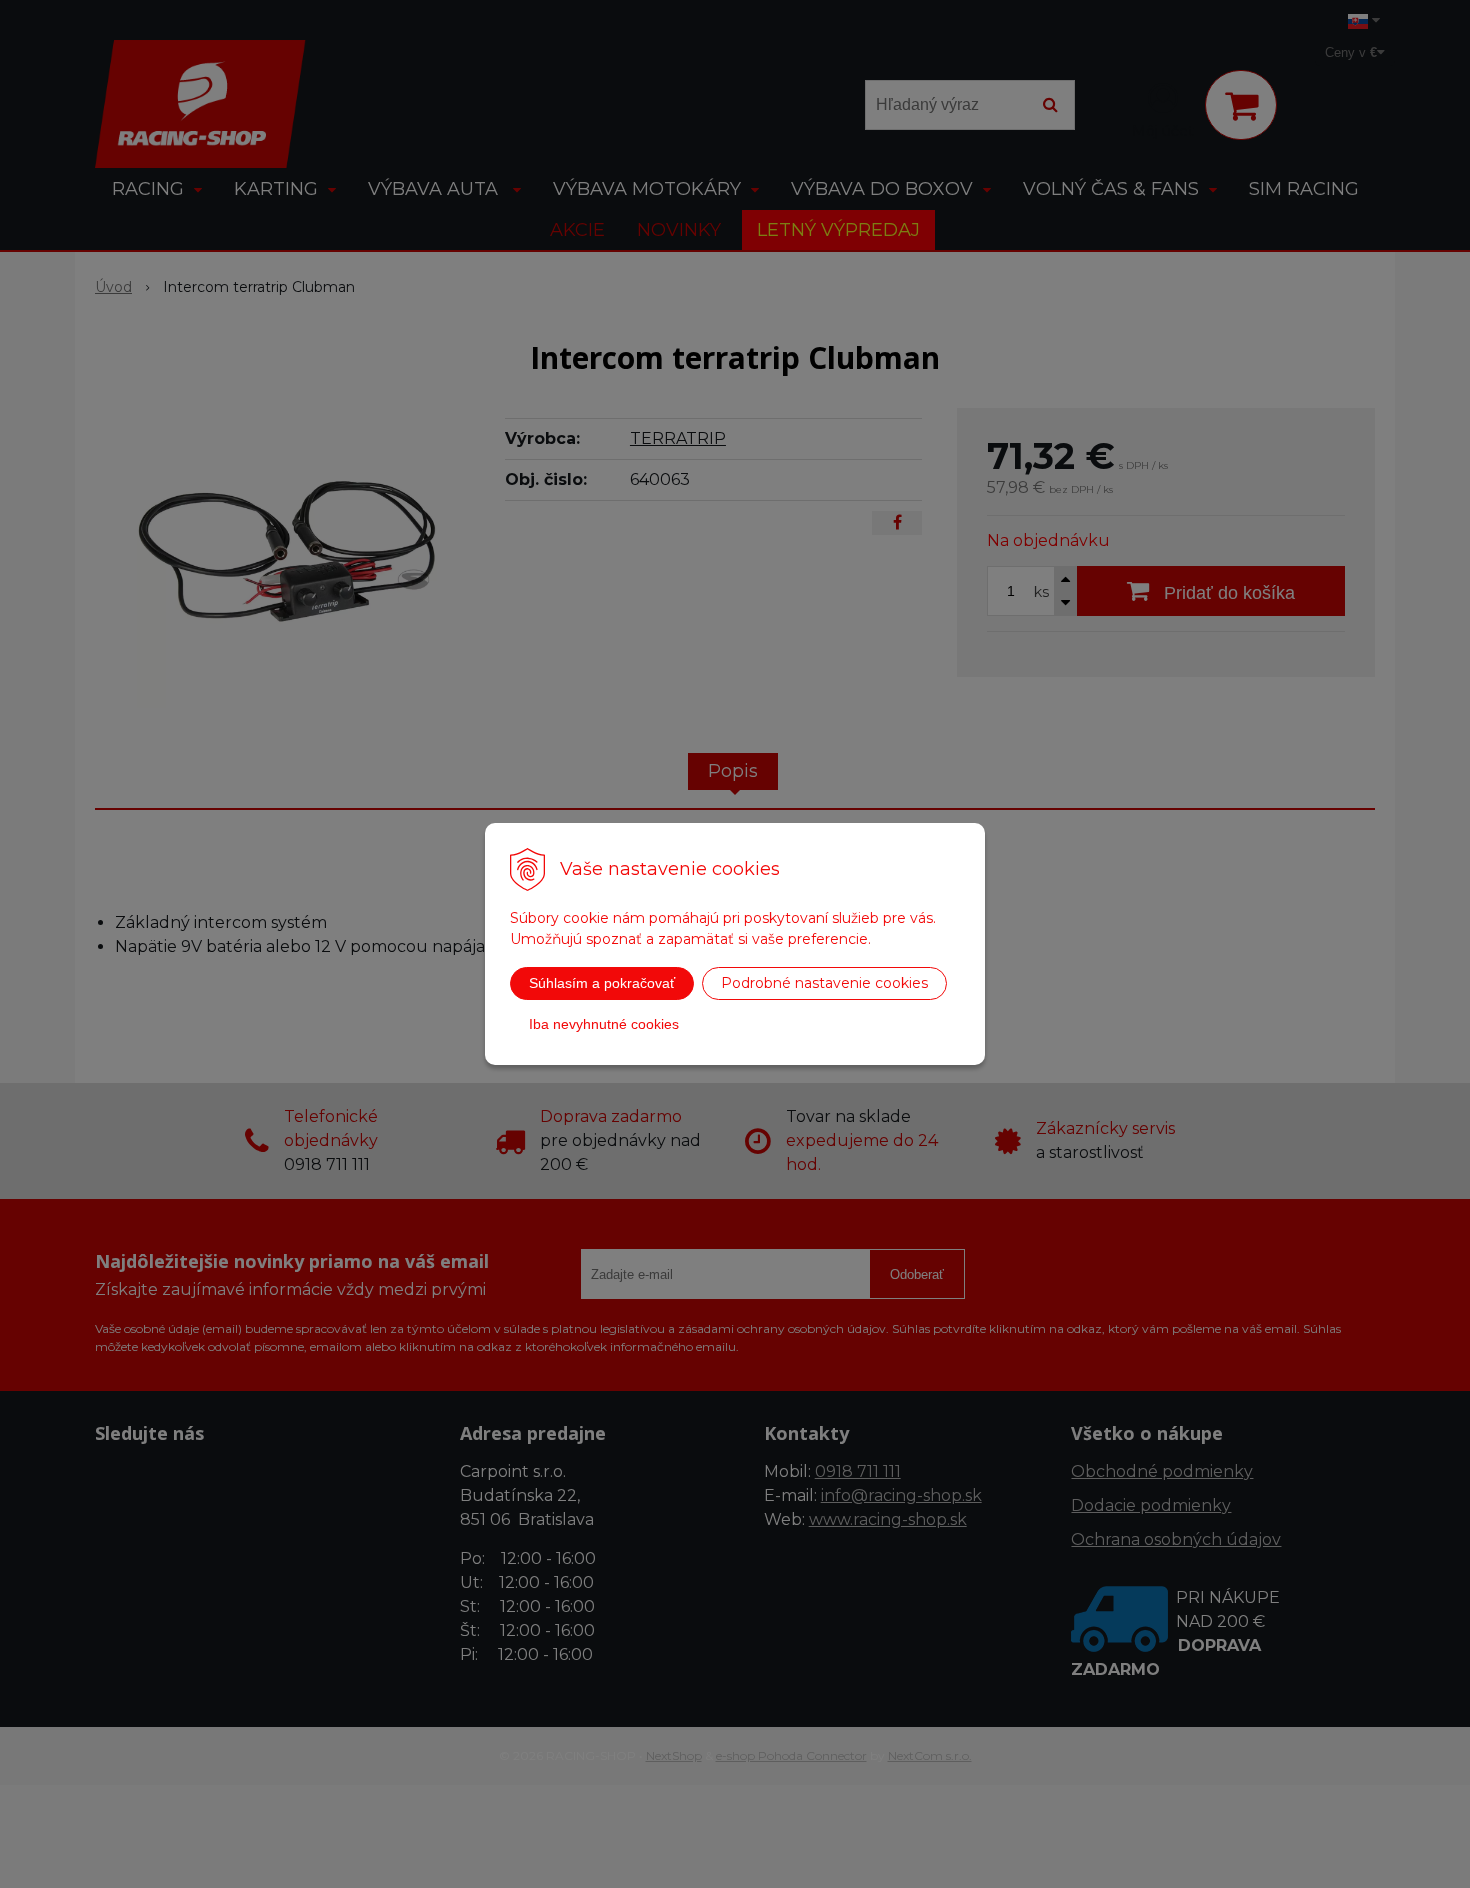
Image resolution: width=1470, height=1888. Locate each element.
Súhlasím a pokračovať (602, 983)
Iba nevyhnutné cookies (604, 1024)
